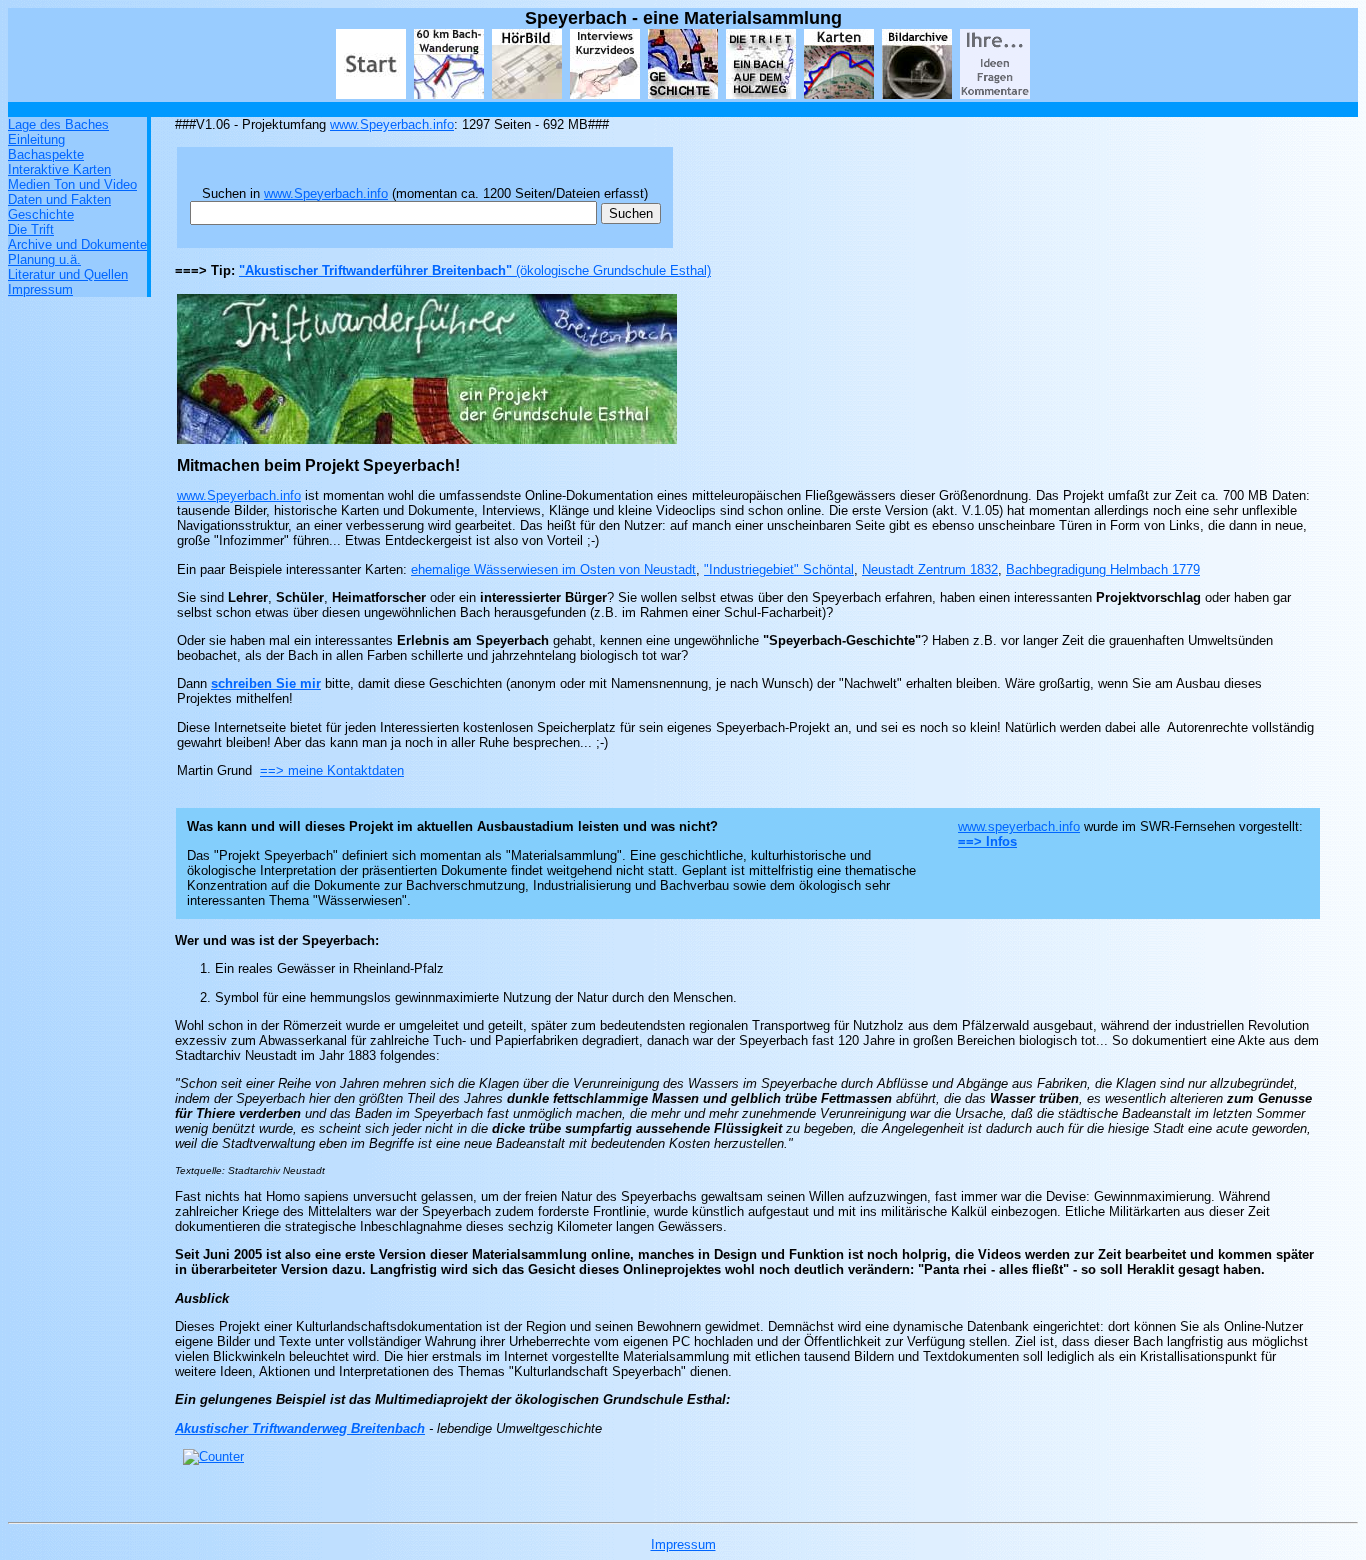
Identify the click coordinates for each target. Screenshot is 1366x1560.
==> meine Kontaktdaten (332, 770)
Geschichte (41, 214)
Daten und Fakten (59, 199)
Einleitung (36, 139)
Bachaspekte (46, 154)
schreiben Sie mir (266, 683)
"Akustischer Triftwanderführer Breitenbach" (377, 270)
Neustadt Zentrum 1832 (930, 569)
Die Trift (31, 229)
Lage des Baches (58, 124)
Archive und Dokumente (77, 244)
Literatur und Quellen (68, 274)
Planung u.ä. (44, 259)
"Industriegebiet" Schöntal (779, 569)
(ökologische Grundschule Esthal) (613, 270)
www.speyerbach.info (1019, 826)
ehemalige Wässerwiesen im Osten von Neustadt (553, 569)
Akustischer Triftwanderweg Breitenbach (300, 1428)
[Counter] (213, 1456)
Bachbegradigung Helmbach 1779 (1103, 569)
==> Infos (987, 841)
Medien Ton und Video (72, 184)
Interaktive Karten (59, 169)
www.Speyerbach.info (392, 124)
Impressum (40, 289)
